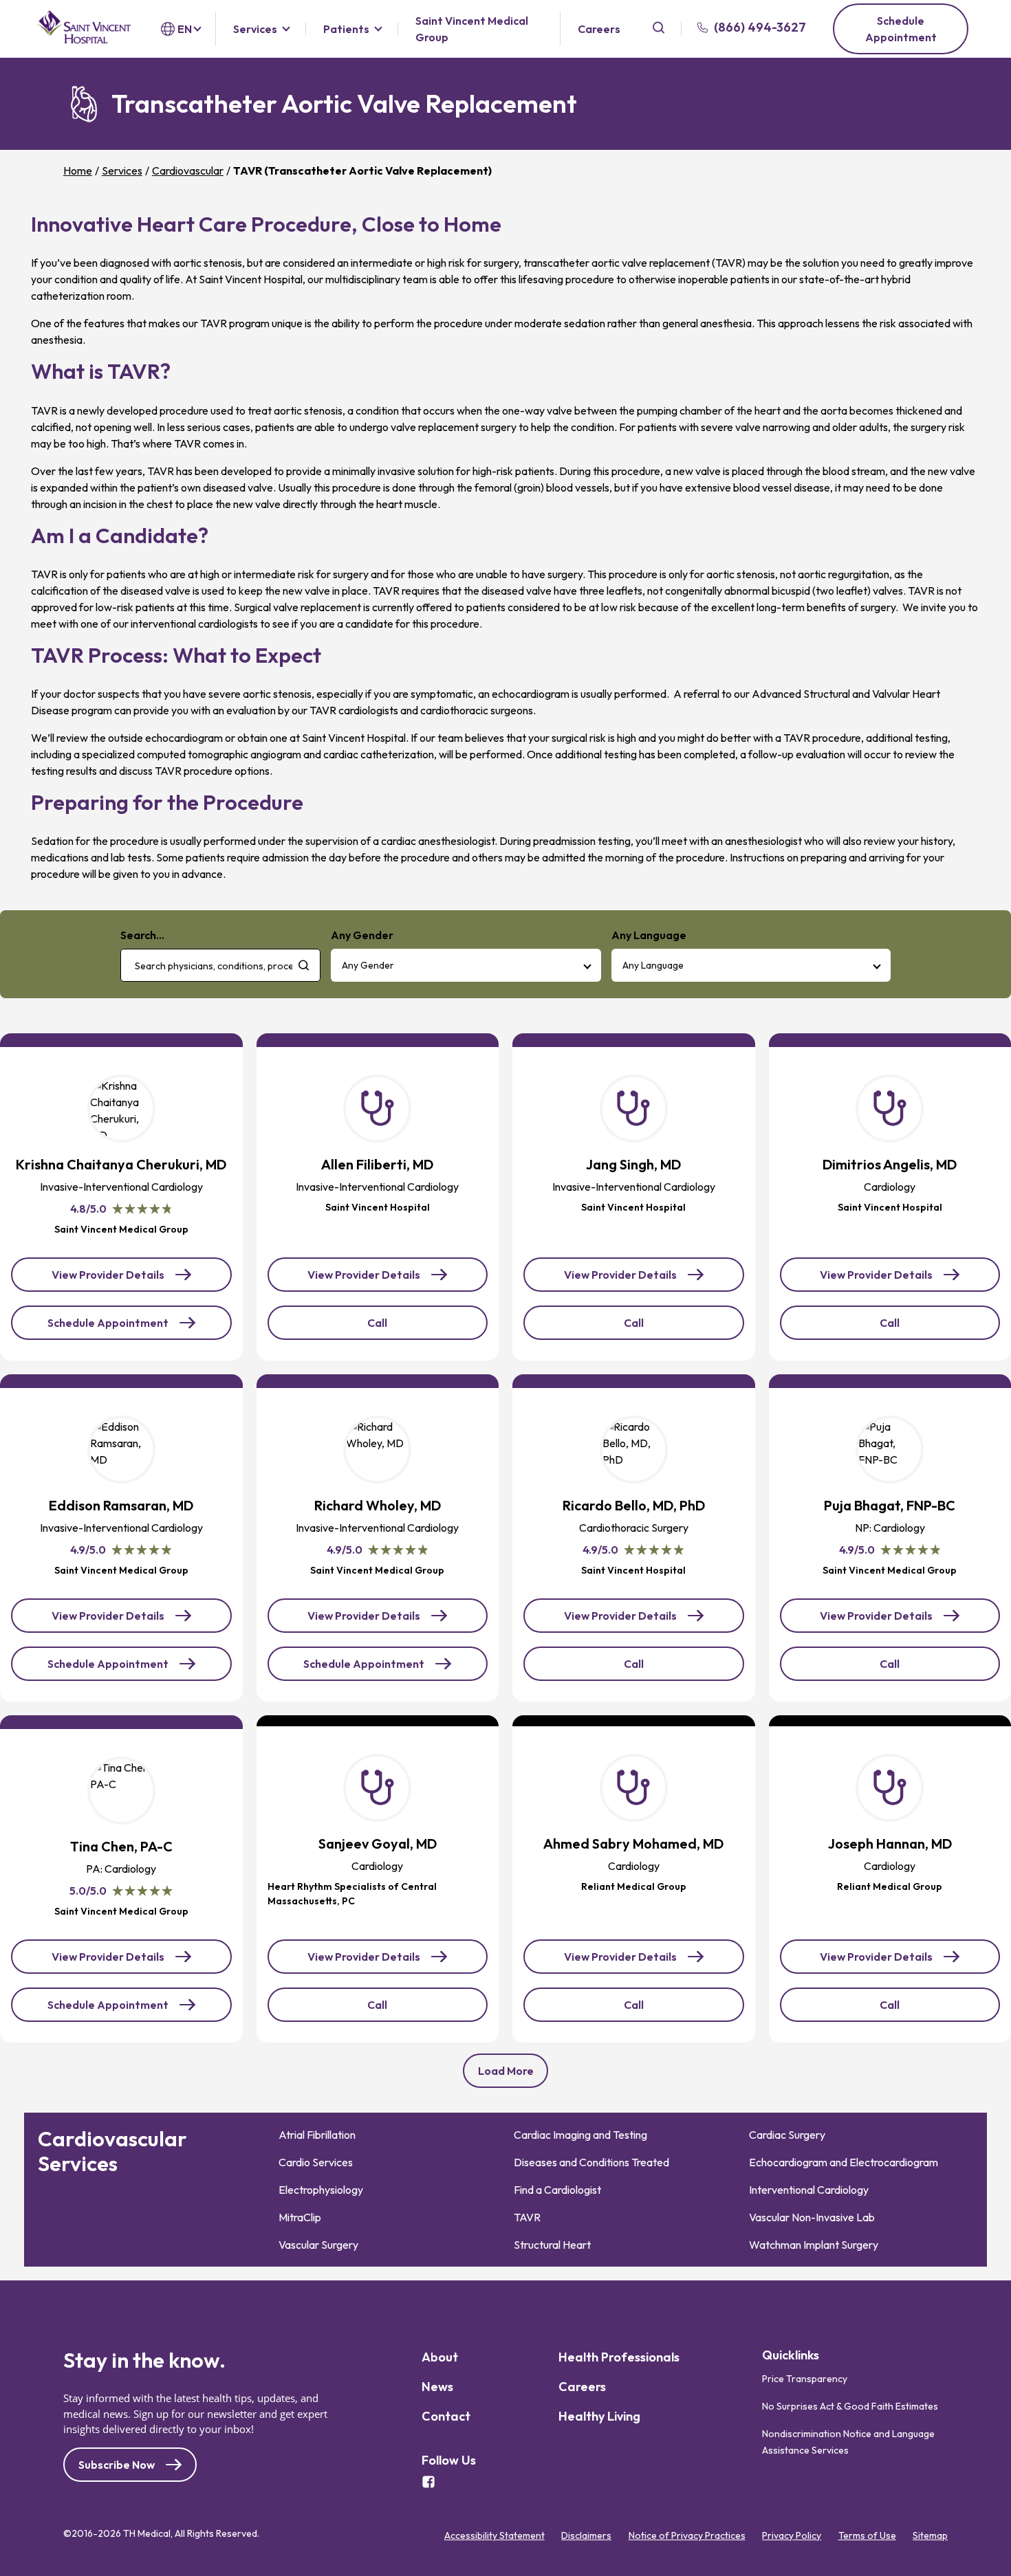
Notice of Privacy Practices (687, 2535)
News (437, 2387)
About (440, 2357)
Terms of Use (867, 2535)
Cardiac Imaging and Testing (580, 2135)
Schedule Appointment (901, 29)
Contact (446, 2416)
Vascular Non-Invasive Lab (812, 2217)
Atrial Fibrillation (317, 2135)
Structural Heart (552, 2245)
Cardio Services (316, 2162)
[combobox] (220, 965)
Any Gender (368, 965)
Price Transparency (805, 2378)
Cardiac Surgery (787, 2135)
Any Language (653, 965)
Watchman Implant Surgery (814, 2245)
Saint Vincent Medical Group (472, 29)
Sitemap (930, 2535)
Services (255, 29)
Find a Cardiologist (557, 2190)
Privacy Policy (792, 2535)
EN (185, 29)
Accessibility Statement (494, 2535)
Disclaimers (586, 2535)
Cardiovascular (188, 170)
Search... (142, 935)
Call (399, 1328)
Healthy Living (599, 2416)
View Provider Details (113, 1280)
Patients (346, 29)
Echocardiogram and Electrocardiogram (844, 2162)
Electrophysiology (321, 2190)
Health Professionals (619, 2357)
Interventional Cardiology (809, 2190)
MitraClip (300, 2217)
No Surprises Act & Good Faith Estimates (850, 2406)
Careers (599, 29)
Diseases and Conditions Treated (591, 2162)
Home (78, 170)
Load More (506, 2071)
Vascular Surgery (318, 2245)
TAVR (527, 2217)
